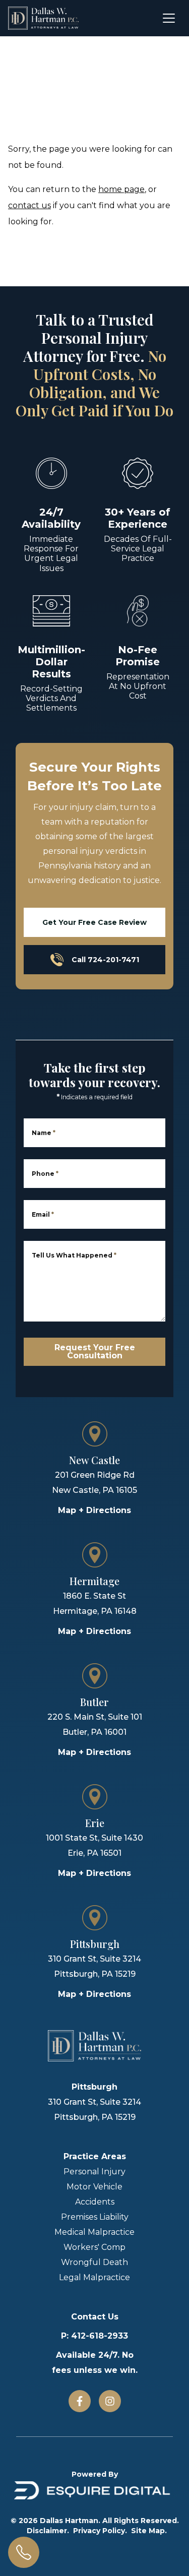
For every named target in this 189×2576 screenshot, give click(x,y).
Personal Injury (94, 2172)
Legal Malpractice (94, 2277)
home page (121, 189)
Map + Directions (94, 1510)
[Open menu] (169, 18)
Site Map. (149, 2531)
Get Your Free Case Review (94, 922)
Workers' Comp (94, 2247)
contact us (29, 205)
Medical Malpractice (94, 2232)
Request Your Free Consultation (95, 1352)
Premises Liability (95, 2217)
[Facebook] (80, 2401)
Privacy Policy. (100, 2531)
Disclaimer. (48, 2531)
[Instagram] (110, 2401)
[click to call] (24, 2552)
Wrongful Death (94, 2262)
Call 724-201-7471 (105, 960)
